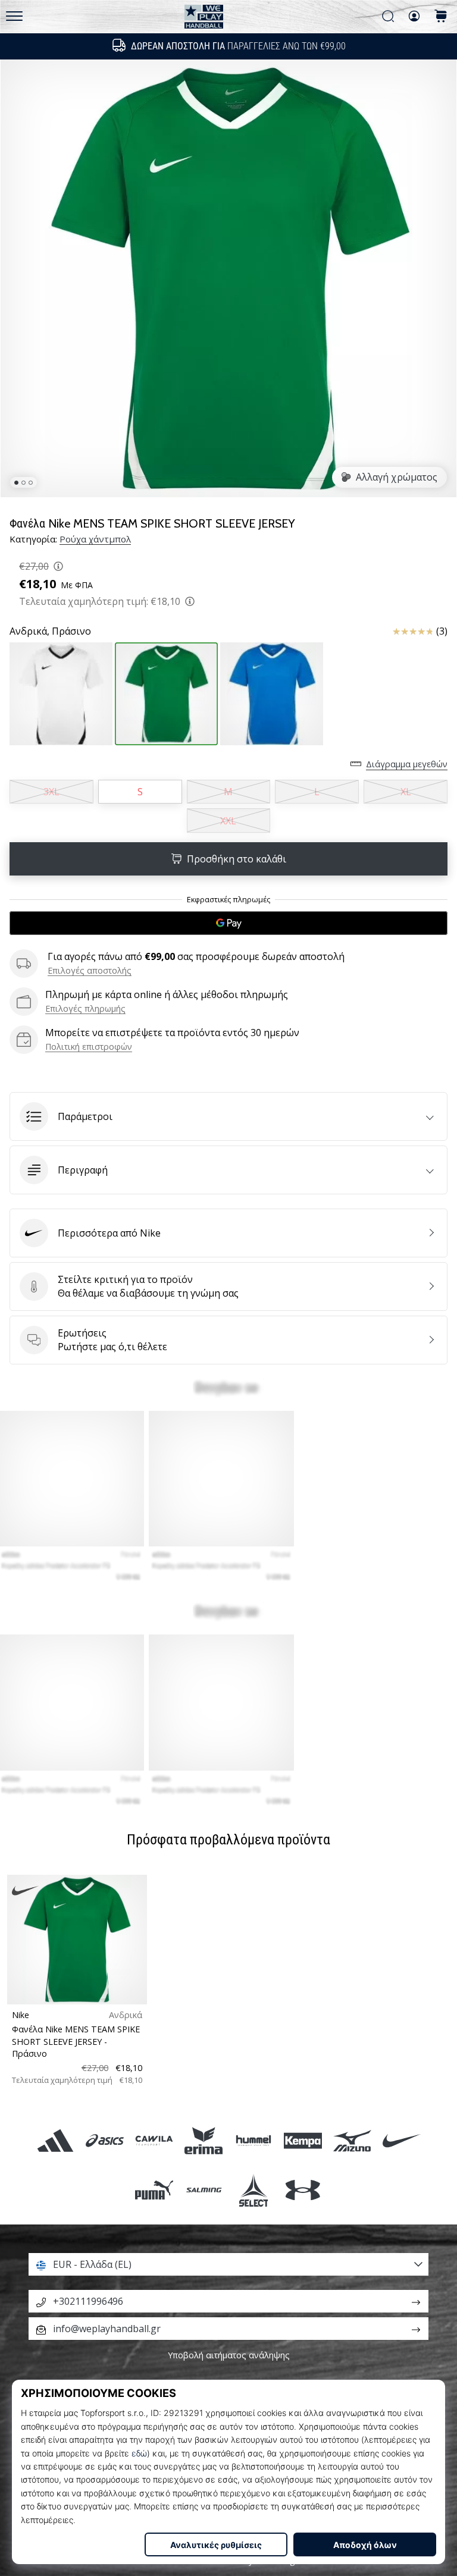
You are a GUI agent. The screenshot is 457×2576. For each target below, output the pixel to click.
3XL (51, 792)
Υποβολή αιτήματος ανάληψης (229, 2355)
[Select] (253, 2190)
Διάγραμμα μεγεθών (407, 764)
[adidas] (55, 2140)
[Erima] (204, 2140)
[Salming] (204, 2190)
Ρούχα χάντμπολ (95, 539)
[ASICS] (104, 2140)
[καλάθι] (441, 17)
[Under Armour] (303, 2190)
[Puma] (154, 2190)
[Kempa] (303, 2140)
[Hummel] (253, 2140)
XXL (228, 821)
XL (406, 792)
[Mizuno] (352, 2140)
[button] (228, 1116)
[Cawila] (154, 2140)
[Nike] (402, 2140)
